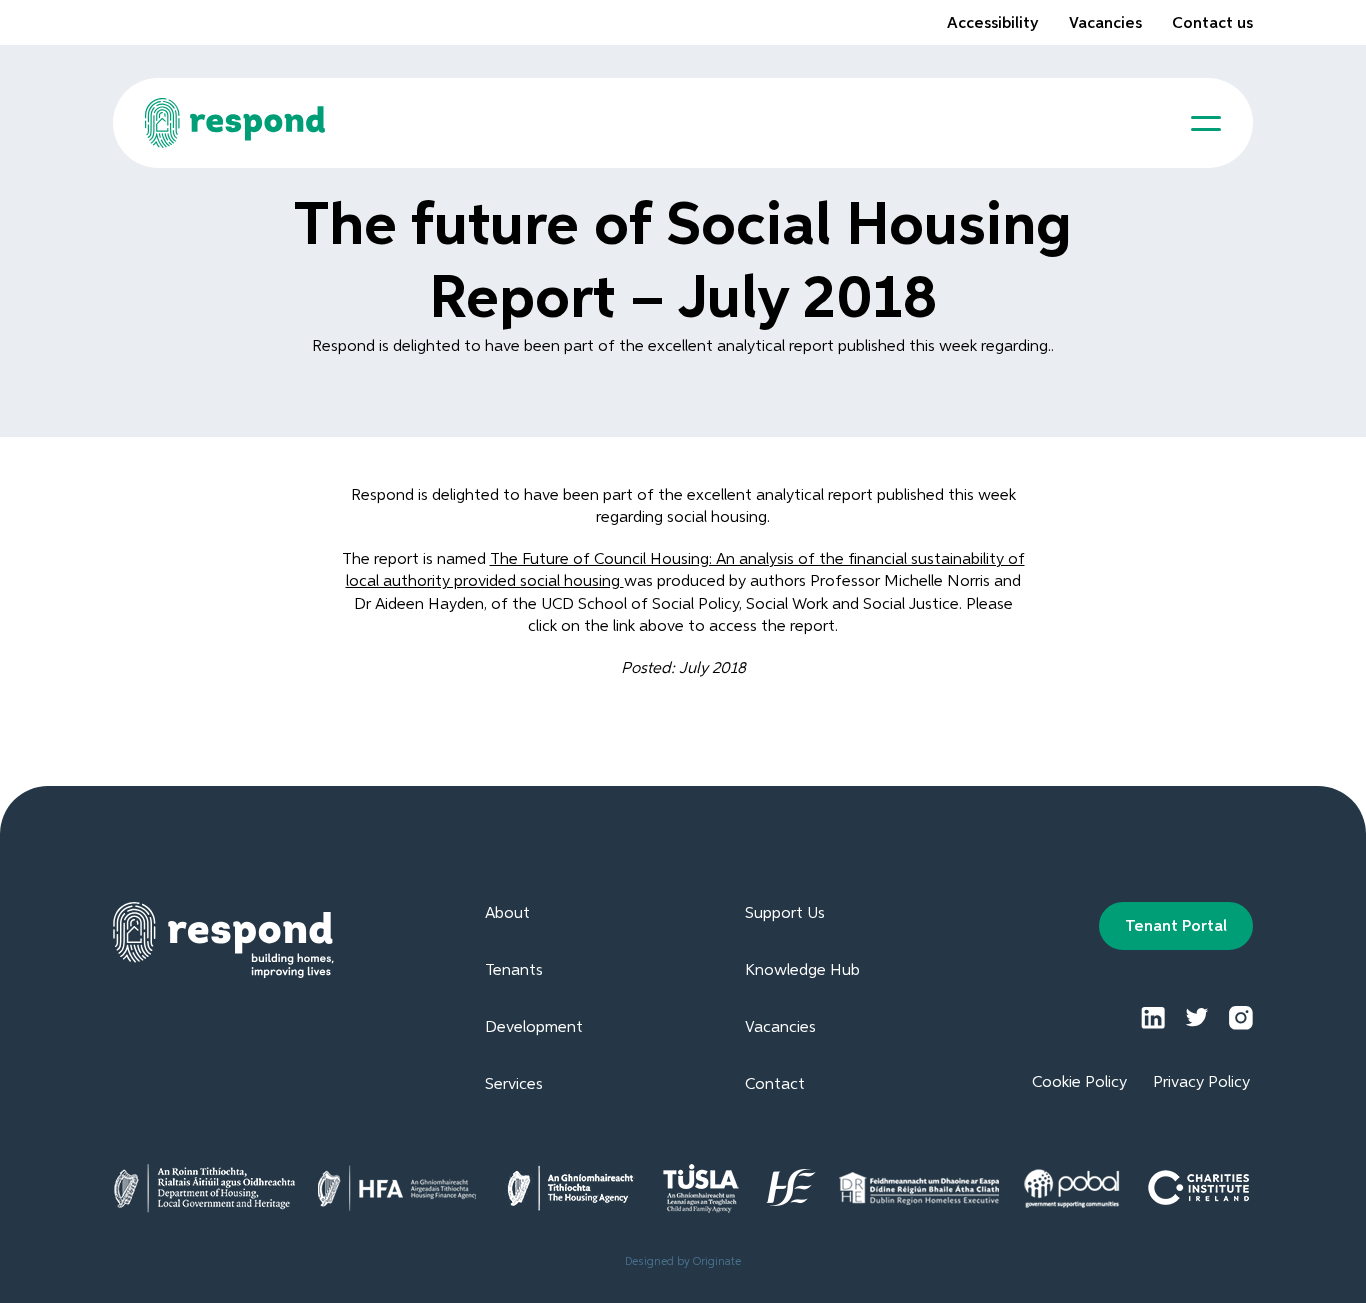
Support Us (785, 914)
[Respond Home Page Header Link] (235, 123)
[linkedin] (1153, 1018)
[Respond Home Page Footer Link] (223, 940)
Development (534, 1028)
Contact (775, 1085)
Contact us (1212, 24)
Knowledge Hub (802, 971)
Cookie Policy (1079, 1083)
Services (514, 1085)
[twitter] (1197, 1018)
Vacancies (1105, 24)
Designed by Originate (683, 1261)
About (507, 914)
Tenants (514, 971)
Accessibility (993, 24)
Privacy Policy (1201, 1083)
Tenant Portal (1176, 927)
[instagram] (1241, 1018)
